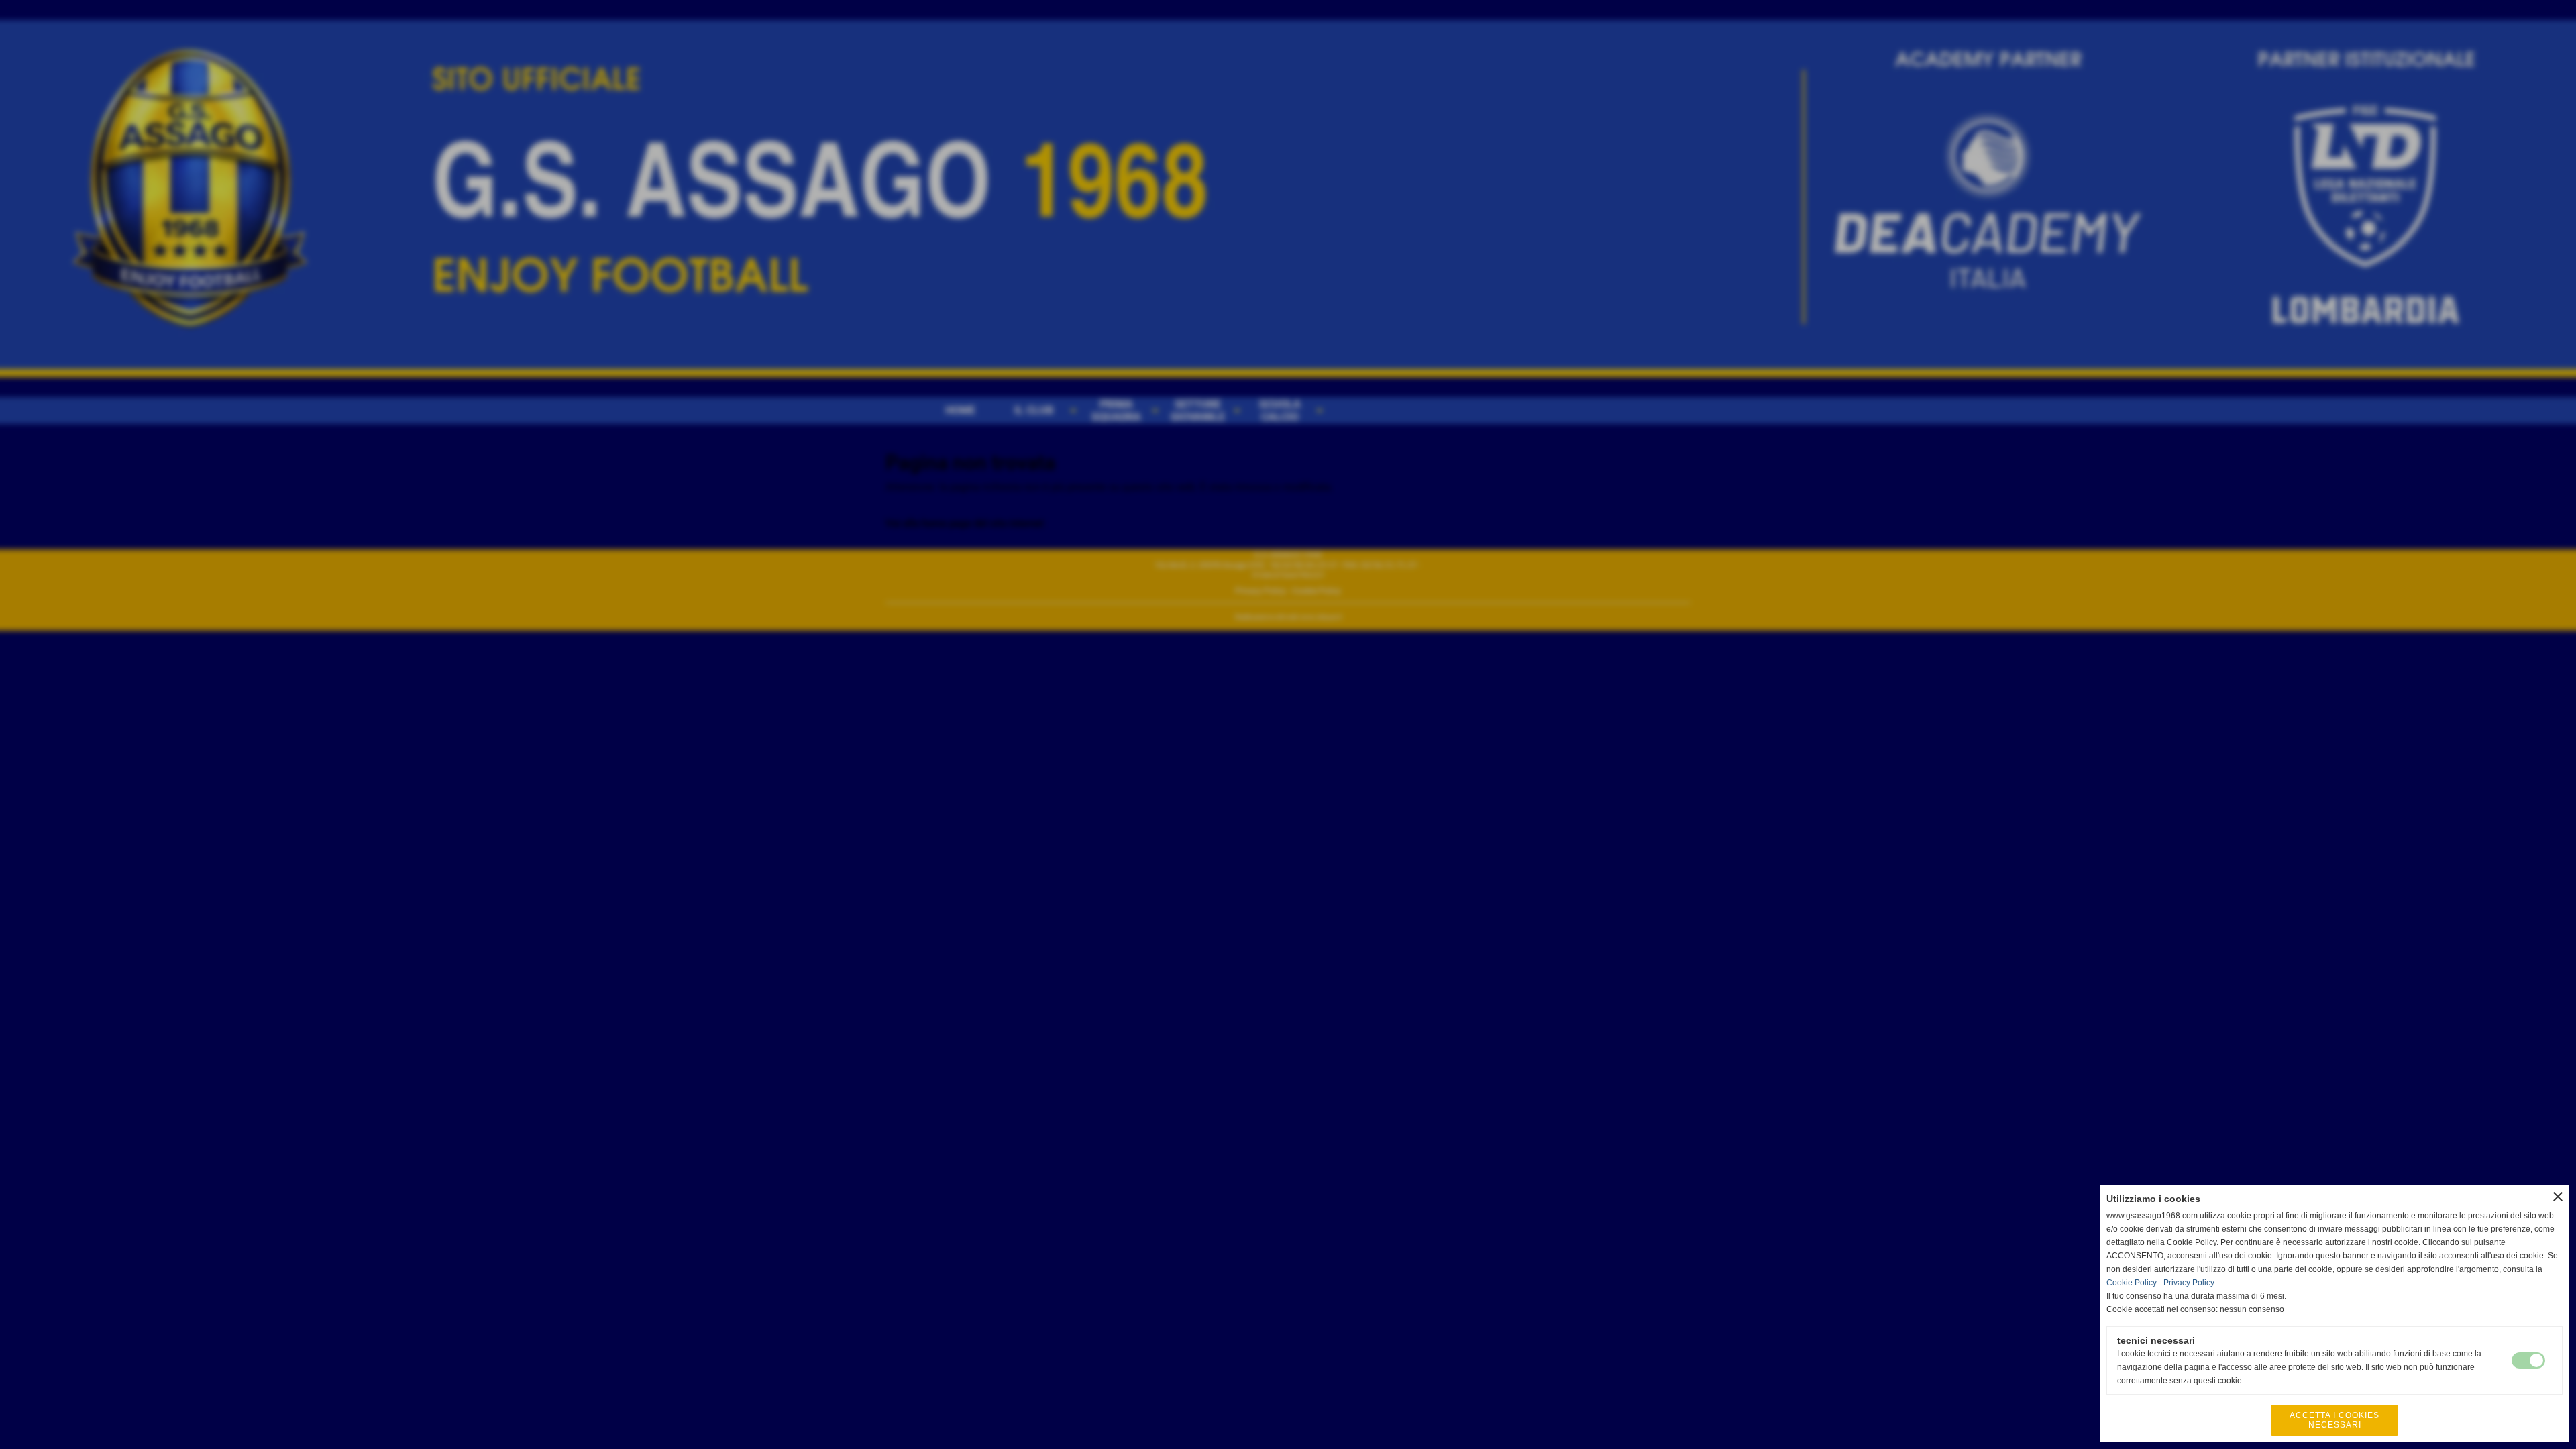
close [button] (2558, 1197)
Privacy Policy (2189, 1283)
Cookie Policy (2132, 1283)
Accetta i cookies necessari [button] (2334, 1420)
